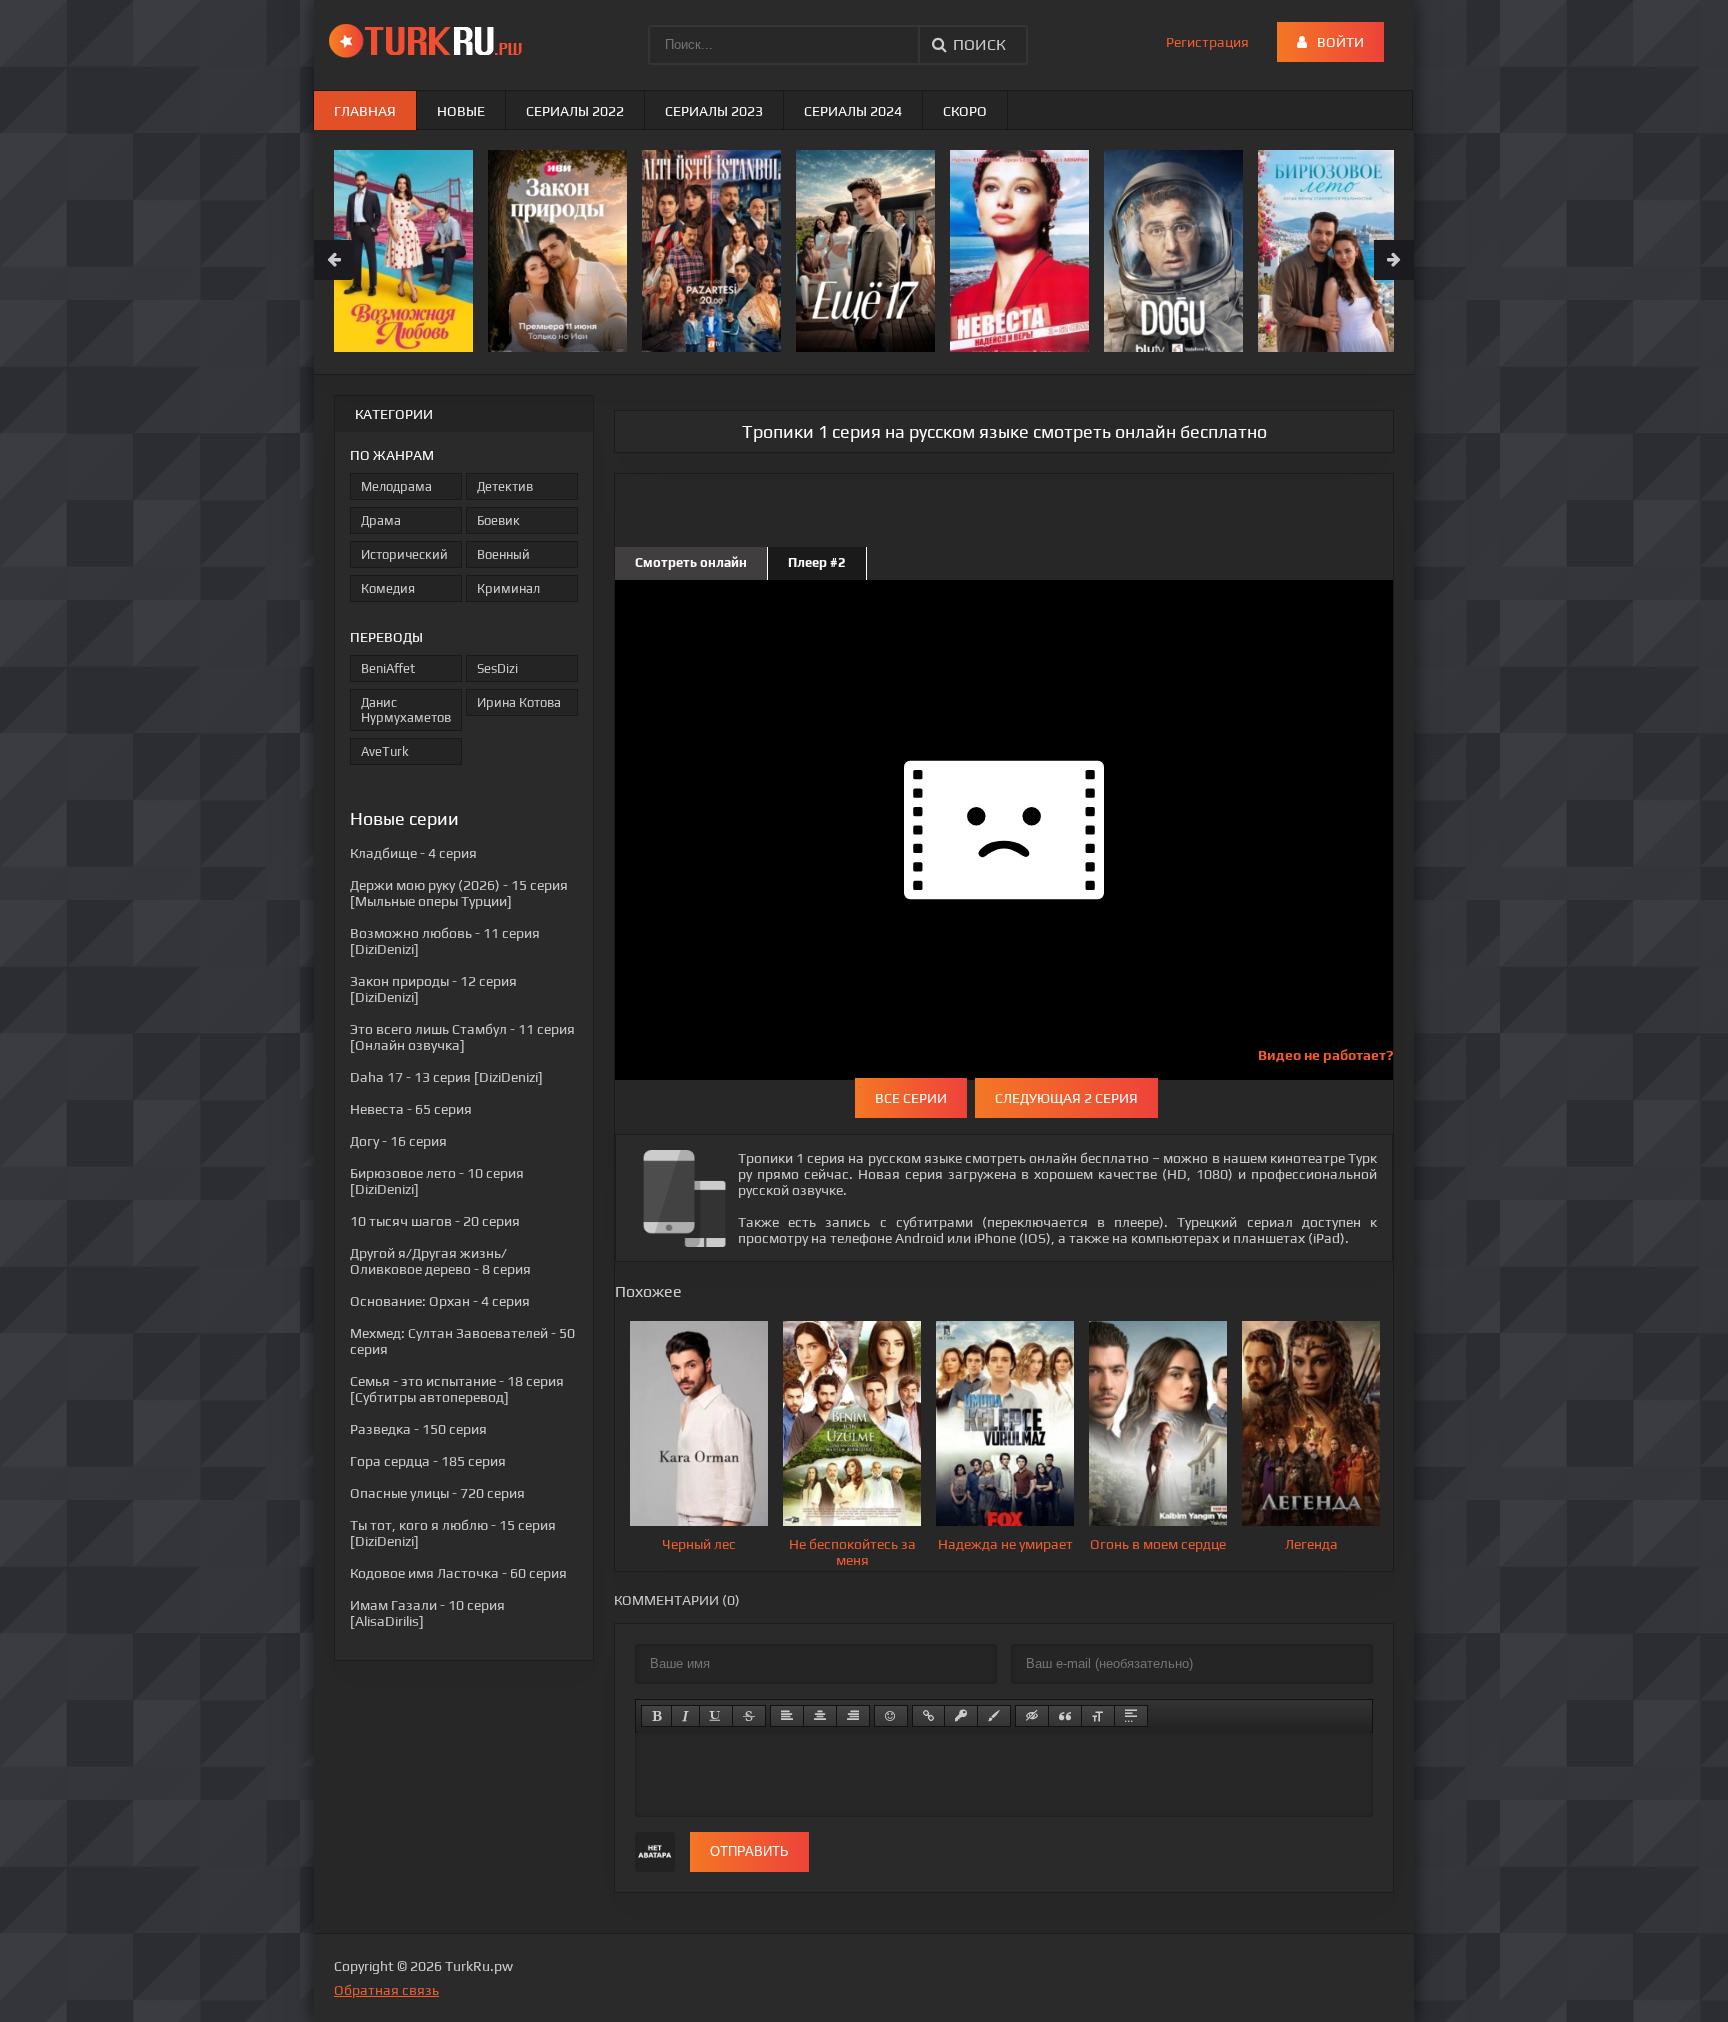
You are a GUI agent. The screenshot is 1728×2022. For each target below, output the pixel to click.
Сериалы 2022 (575, 111)
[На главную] (429, 40)
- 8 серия (440, 1261)
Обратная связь (386, 1990)
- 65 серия (411, 1109)
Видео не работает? (1325, 1055)
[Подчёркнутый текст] (716, 1716)
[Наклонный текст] (685, 1716)
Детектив (505, 486)
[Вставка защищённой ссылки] (961, 1716)
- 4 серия (413, 853)
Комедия (388, 588)
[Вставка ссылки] (928, 1716)
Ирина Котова (519, 702)
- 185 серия (428, 1461)
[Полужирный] (656, 1716)
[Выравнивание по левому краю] (787, 1716)
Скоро (965, 111)
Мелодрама (396, 486)
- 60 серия (458, 1573)
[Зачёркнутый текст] (749, 1716)
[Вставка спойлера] (1131, 1716)
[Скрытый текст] (1032, 1716)
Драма (381, 520)
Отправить (749, 1851)
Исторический (404, 554)
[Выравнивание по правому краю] (853, 1716)
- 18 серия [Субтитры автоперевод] (457, 1389)
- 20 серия (435, 1221)
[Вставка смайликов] (891, 1716)
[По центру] (820, 1716)
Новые (461, 111)
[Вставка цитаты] (1065, 1716)
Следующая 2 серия (1066, 1098)
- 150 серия (418, 1429)
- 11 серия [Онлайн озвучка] (462, 1037)
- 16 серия (398, 1141)
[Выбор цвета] (994, 1716)
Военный (503, 554)
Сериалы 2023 (714, 111)
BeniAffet (388, 668)
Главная (365, 111)
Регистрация (1207, 42)
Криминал (508, 588)
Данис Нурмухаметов (406, 710)
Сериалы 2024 (853, 111)
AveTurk (385, 751)
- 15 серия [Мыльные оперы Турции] (459, 893)
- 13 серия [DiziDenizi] (446, 1077)
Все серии (911, 1098)
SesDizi (497, 668)
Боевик (498, 520)
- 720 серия (437, 1493)
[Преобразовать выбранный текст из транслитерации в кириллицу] (1098, 1716)
